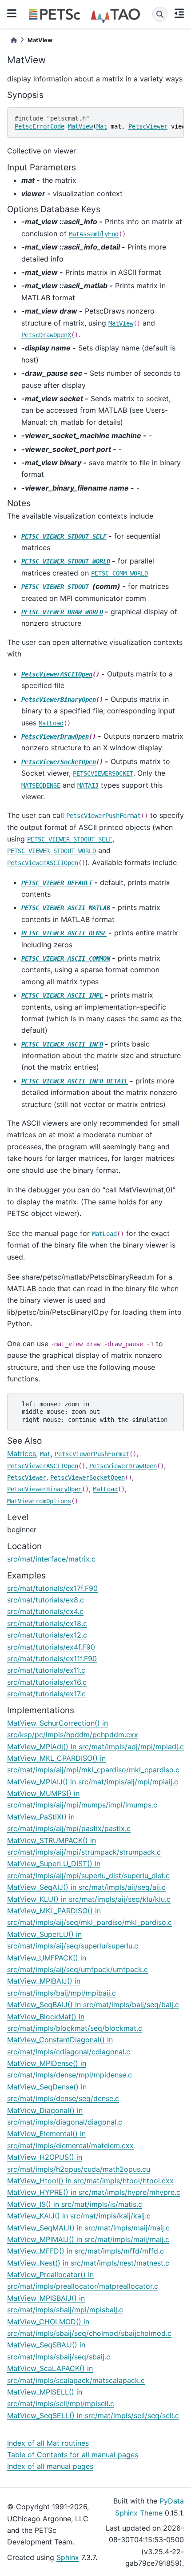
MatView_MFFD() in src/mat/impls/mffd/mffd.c (86, 2251)
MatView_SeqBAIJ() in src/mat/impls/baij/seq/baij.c (93, 2004)
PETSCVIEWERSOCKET (103, 773)
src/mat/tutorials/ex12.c (47, 1635)
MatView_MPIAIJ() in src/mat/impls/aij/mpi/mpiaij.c (93, 1782)
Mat (102, 126)
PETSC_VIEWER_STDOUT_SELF (64, 536)
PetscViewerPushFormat (103, 816)
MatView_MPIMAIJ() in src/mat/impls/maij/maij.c (88, 2239)
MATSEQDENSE (41, 785)
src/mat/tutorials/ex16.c (47, 1682)
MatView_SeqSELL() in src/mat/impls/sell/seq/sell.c (93, 2415)
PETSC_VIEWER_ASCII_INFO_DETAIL (75, 1081)
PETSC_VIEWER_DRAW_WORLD (62, 612)
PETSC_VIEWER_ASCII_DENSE (64, 933)
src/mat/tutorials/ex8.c (46, 1600)
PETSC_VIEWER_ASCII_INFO (62, 1044)
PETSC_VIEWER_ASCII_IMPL (62, 995)
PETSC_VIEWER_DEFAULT (57, 883)
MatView (80, 126)
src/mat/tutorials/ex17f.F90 (52, 1588)
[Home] (14, 40)
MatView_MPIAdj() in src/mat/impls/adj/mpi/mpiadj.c (95, 1747)
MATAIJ (88, 785)
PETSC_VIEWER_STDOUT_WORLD (66, 561)
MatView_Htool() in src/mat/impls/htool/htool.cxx (90, 2181)
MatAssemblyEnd (94, 234)
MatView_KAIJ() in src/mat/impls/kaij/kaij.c (79, 2216)
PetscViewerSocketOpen (59, 762)
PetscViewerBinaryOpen (59, 700)
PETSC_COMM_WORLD (119, 573)
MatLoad (51, 723)
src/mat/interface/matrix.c (51, 1559)
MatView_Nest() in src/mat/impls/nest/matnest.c (88, 2263)
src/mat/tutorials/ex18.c (47, 1623)
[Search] (160, 14)
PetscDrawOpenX (46, 335)
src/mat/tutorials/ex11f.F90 (52, 1658)
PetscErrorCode (40, 126)
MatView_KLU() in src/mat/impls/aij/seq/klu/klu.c (89, 1899)
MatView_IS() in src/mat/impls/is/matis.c (75, 2204)
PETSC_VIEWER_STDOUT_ (57, 587)
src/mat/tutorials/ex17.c (46, 1694)
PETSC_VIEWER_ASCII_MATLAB (66, 908)
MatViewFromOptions (39, 1501)
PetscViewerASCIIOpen (57, 674)
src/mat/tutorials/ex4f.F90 (51, 1647)
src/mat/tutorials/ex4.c (45, 1611)
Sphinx (68, 2557)
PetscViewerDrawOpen (55, 737)
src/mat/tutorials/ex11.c (46, 1670)
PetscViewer (148, 126)
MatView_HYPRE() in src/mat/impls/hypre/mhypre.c (94, 2192)
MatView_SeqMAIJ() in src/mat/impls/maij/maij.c (88, 2228)
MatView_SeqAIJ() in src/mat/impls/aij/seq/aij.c (86, 1887)
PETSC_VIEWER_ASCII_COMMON (66, 958)
